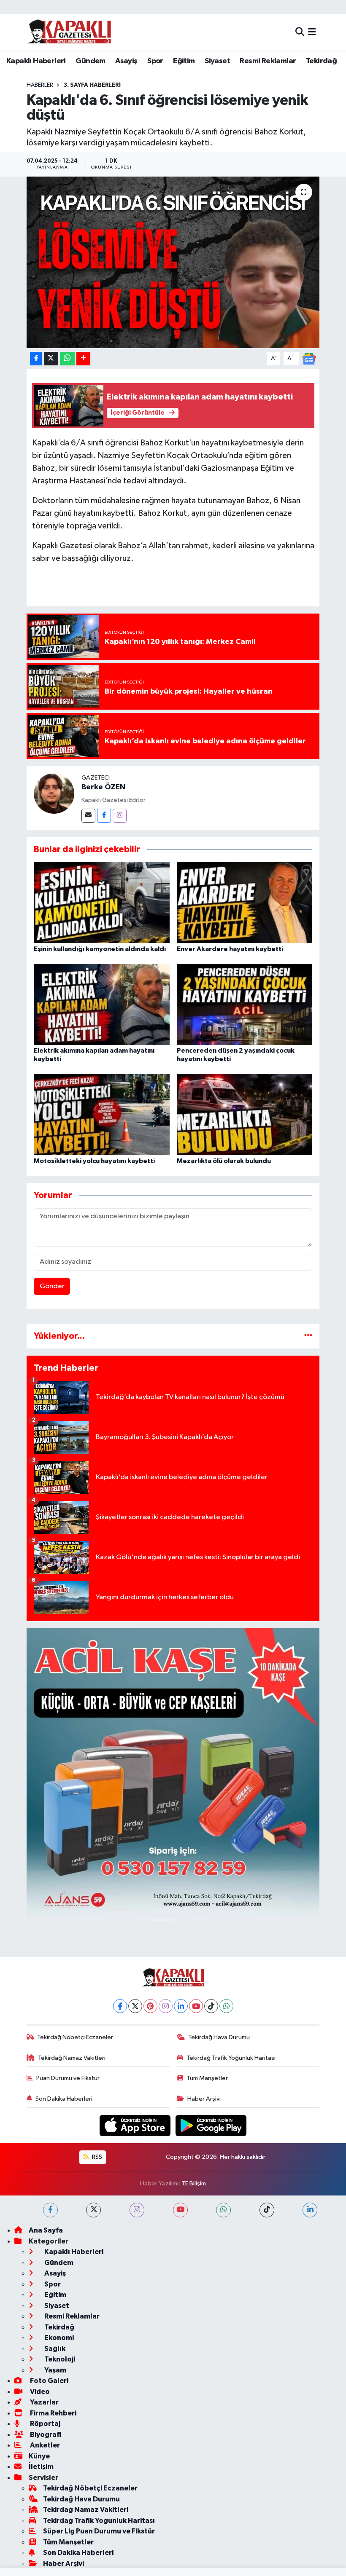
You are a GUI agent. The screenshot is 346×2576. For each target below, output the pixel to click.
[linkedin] (310, 2210)
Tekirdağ (321, 61)
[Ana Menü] (312, 32)
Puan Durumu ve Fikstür (68, 2078)
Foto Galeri (49, 2381)
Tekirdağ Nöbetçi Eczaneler (75, 2037)
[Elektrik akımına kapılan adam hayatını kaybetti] (102, 1004)
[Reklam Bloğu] (173, 1774)
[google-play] (211, 2125)
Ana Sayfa (46, 2230)
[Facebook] (104, 816)
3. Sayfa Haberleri (92, 85)
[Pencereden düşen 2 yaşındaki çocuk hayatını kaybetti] (245, 1004)
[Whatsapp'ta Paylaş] (67, 359)
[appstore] (136, 2125)
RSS (96, 2157)
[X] (135, 2006)
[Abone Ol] (309, 358)
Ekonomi (58, 2338)
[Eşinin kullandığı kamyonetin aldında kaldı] (102, 902)
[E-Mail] (88, 816)
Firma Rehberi (53, 2413)
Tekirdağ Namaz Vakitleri (72, 2058)
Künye (39, 2456)
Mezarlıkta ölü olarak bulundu (224, 1161)
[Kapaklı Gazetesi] (69, 32)
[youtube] (180, 2210)
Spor (155, 61)
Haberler (40, 85)
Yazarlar (44, 2402)
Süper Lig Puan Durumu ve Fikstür (99, 2531)
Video (39, 2392)
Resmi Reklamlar (268, 61)
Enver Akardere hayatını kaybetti (230, 949)
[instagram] (137, 2210)
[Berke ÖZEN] (54, 794)
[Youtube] (196, 2006)
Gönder (52, 1286)
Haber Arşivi (204, 2099)
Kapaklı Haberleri (36, 61)
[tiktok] (267, 2210)
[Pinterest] (150, 2006)
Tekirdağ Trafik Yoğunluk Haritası (231, 2058)
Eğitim (184, 61)
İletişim (41, 2467)
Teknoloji (59, 2359)
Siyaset (217, 61)
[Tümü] (308, 1336)
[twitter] (93, 2210)
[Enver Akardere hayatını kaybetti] (245, 902)
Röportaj (45, 2424)
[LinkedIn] (181, 2006)
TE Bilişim (194, 2183)
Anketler (44, 2445)
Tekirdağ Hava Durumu (219, 2037)
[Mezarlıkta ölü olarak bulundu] (245, 1114)
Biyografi (45, 2435)
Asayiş (126, 61)
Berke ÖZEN (103, 787)
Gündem (90, 61)
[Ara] (300, 32)
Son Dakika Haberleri (64, 2099)
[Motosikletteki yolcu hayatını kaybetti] (102, 1114)
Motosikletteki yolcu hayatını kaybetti (94, 1161)
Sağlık (54, 2349)
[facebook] (50, 2210)
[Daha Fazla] (83, 359)
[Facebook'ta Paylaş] (36, 359)
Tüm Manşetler (207, 2078)
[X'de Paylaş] (51, 359)
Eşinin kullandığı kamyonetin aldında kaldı (100, 949)
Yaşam (55, 2370)
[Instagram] (120, 816)
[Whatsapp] (226, 2006)
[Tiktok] (211, 2006)
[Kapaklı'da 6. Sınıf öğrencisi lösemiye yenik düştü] (173, 262)
